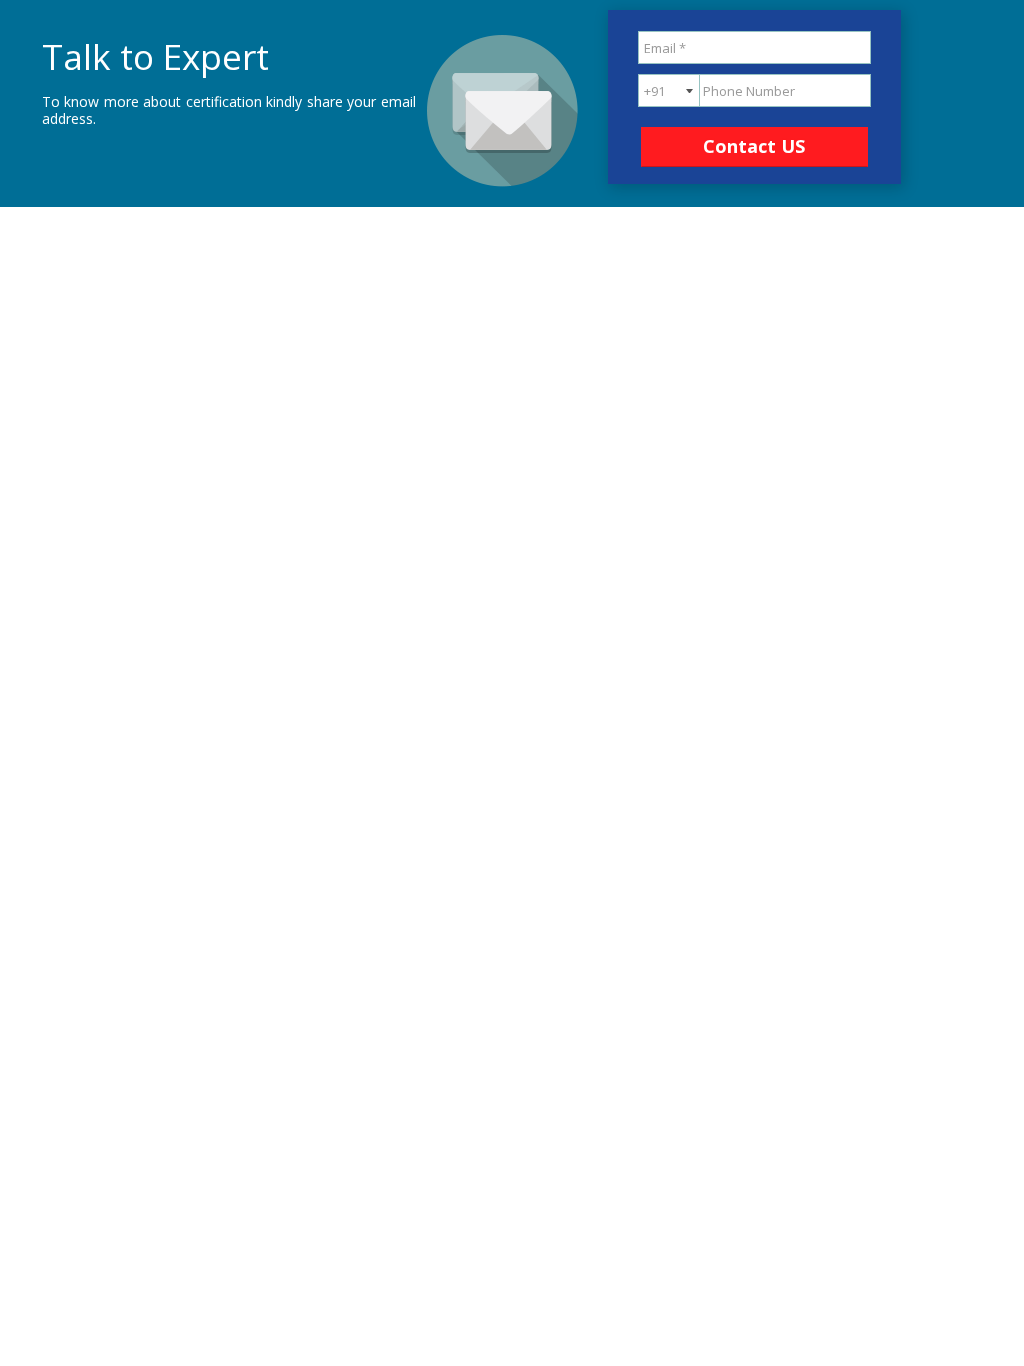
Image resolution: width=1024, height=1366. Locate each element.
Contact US (754, 146)
